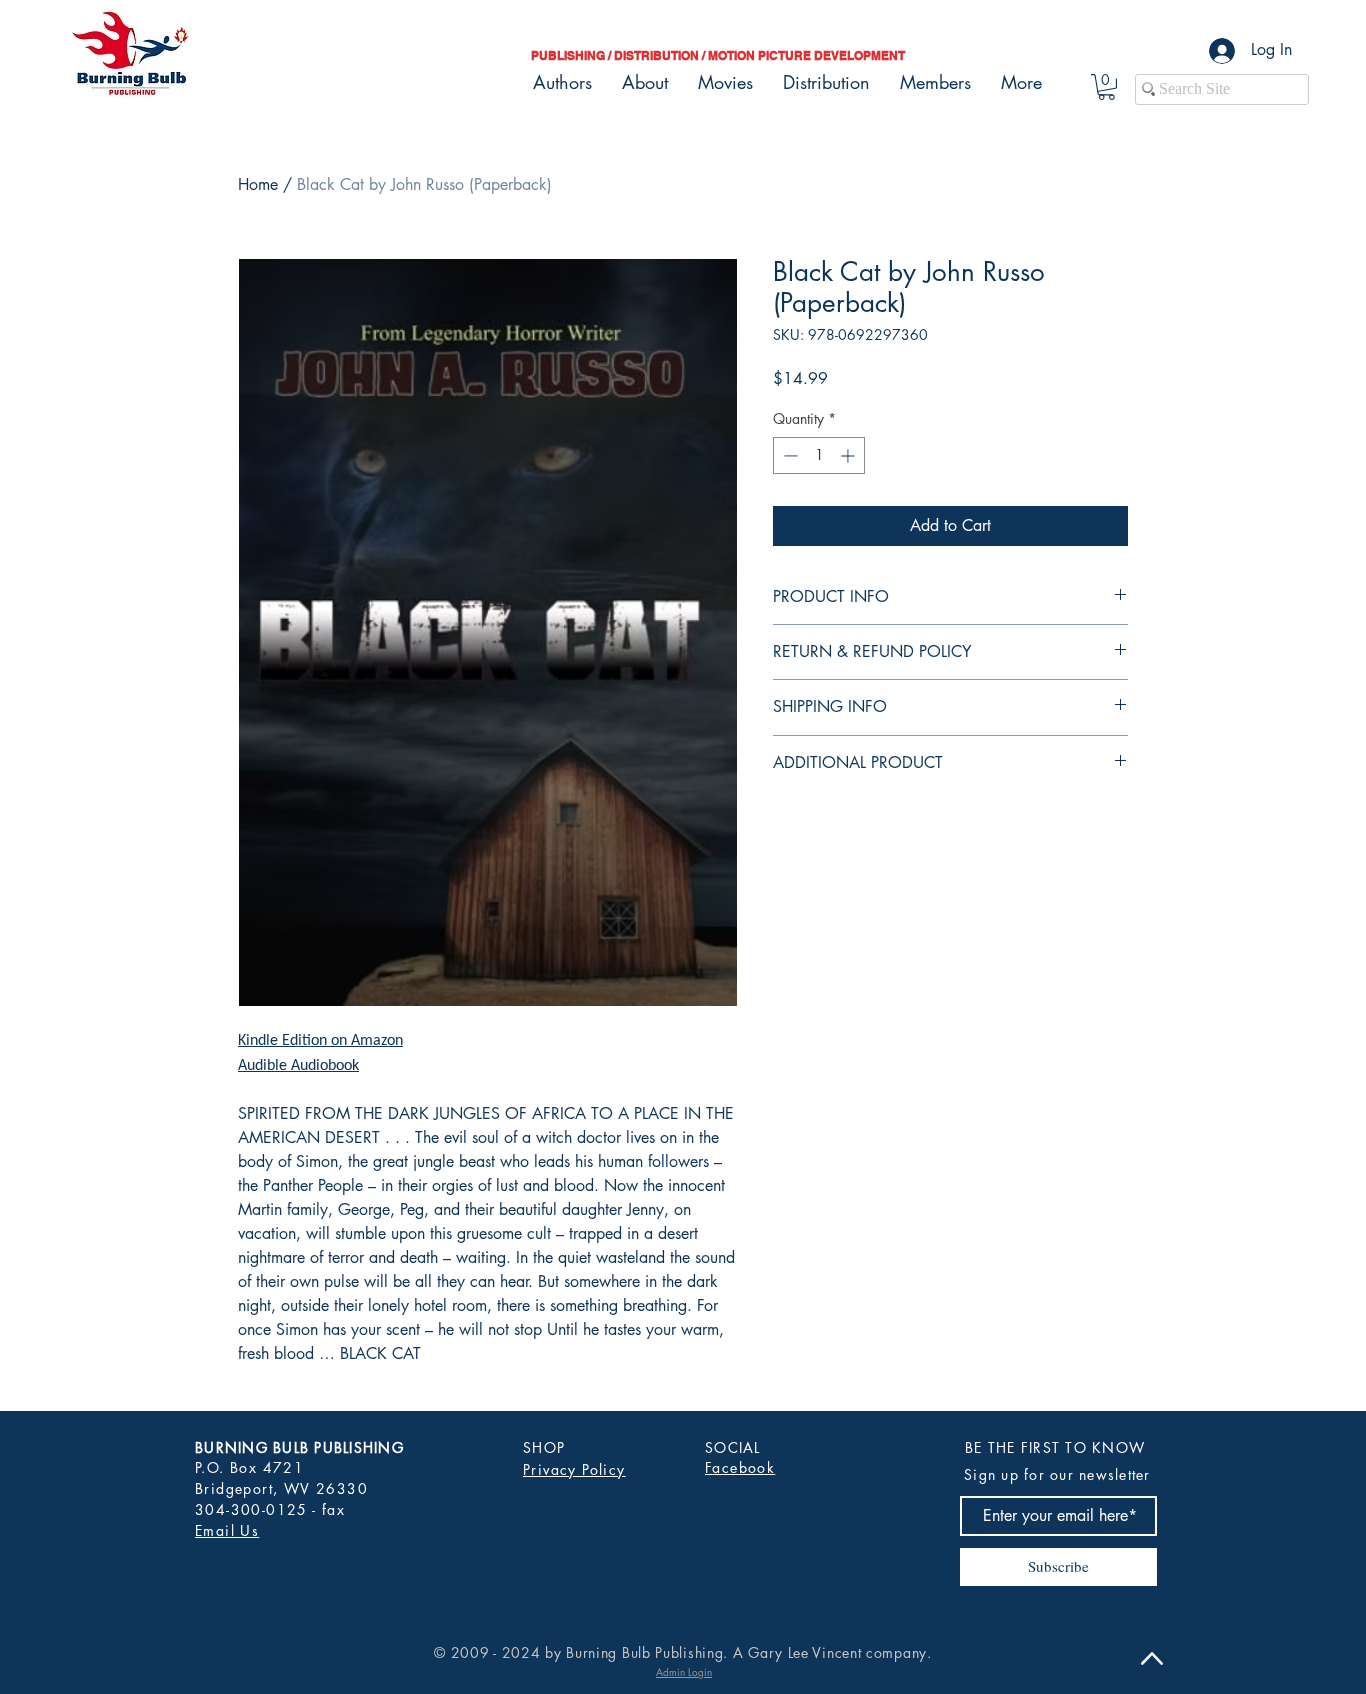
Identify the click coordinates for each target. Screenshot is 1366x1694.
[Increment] (849, 455)
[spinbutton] (819, 455)
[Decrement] (788, 455)
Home (258, 184)
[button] (1106, 87)
